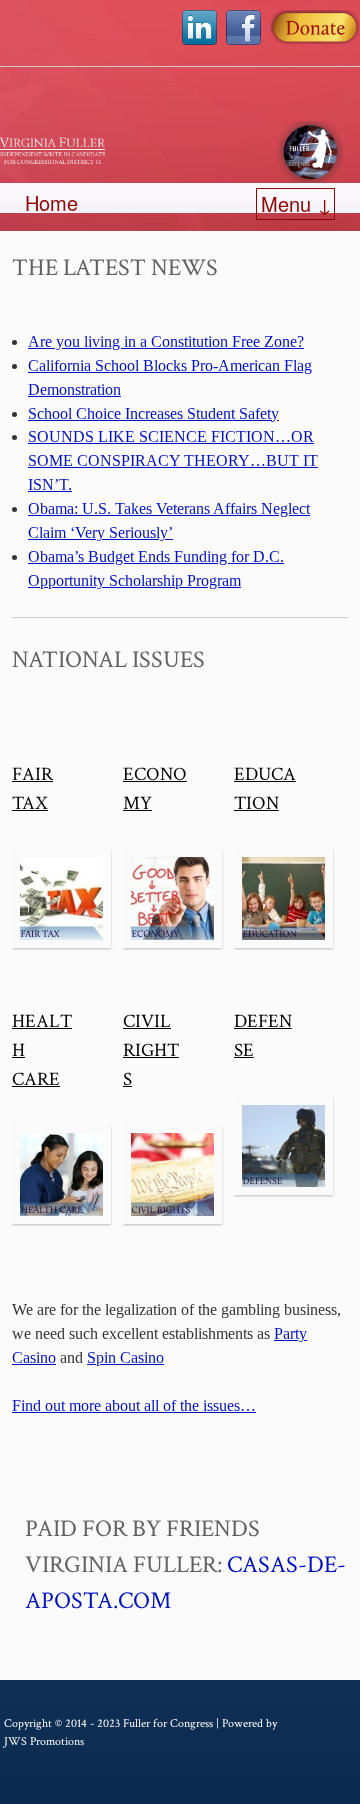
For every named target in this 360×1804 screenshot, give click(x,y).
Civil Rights (151, 1050)
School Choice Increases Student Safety (153, 413)
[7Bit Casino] (180, 152)
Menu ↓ (296, 203)
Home (51, 202)
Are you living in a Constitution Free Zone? (166, 341)
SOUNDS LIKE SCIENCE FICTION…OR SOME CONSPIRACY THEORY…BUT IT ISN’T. (173, 460)
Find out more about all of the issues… (134, 1405)
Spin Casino (125, 1357)
